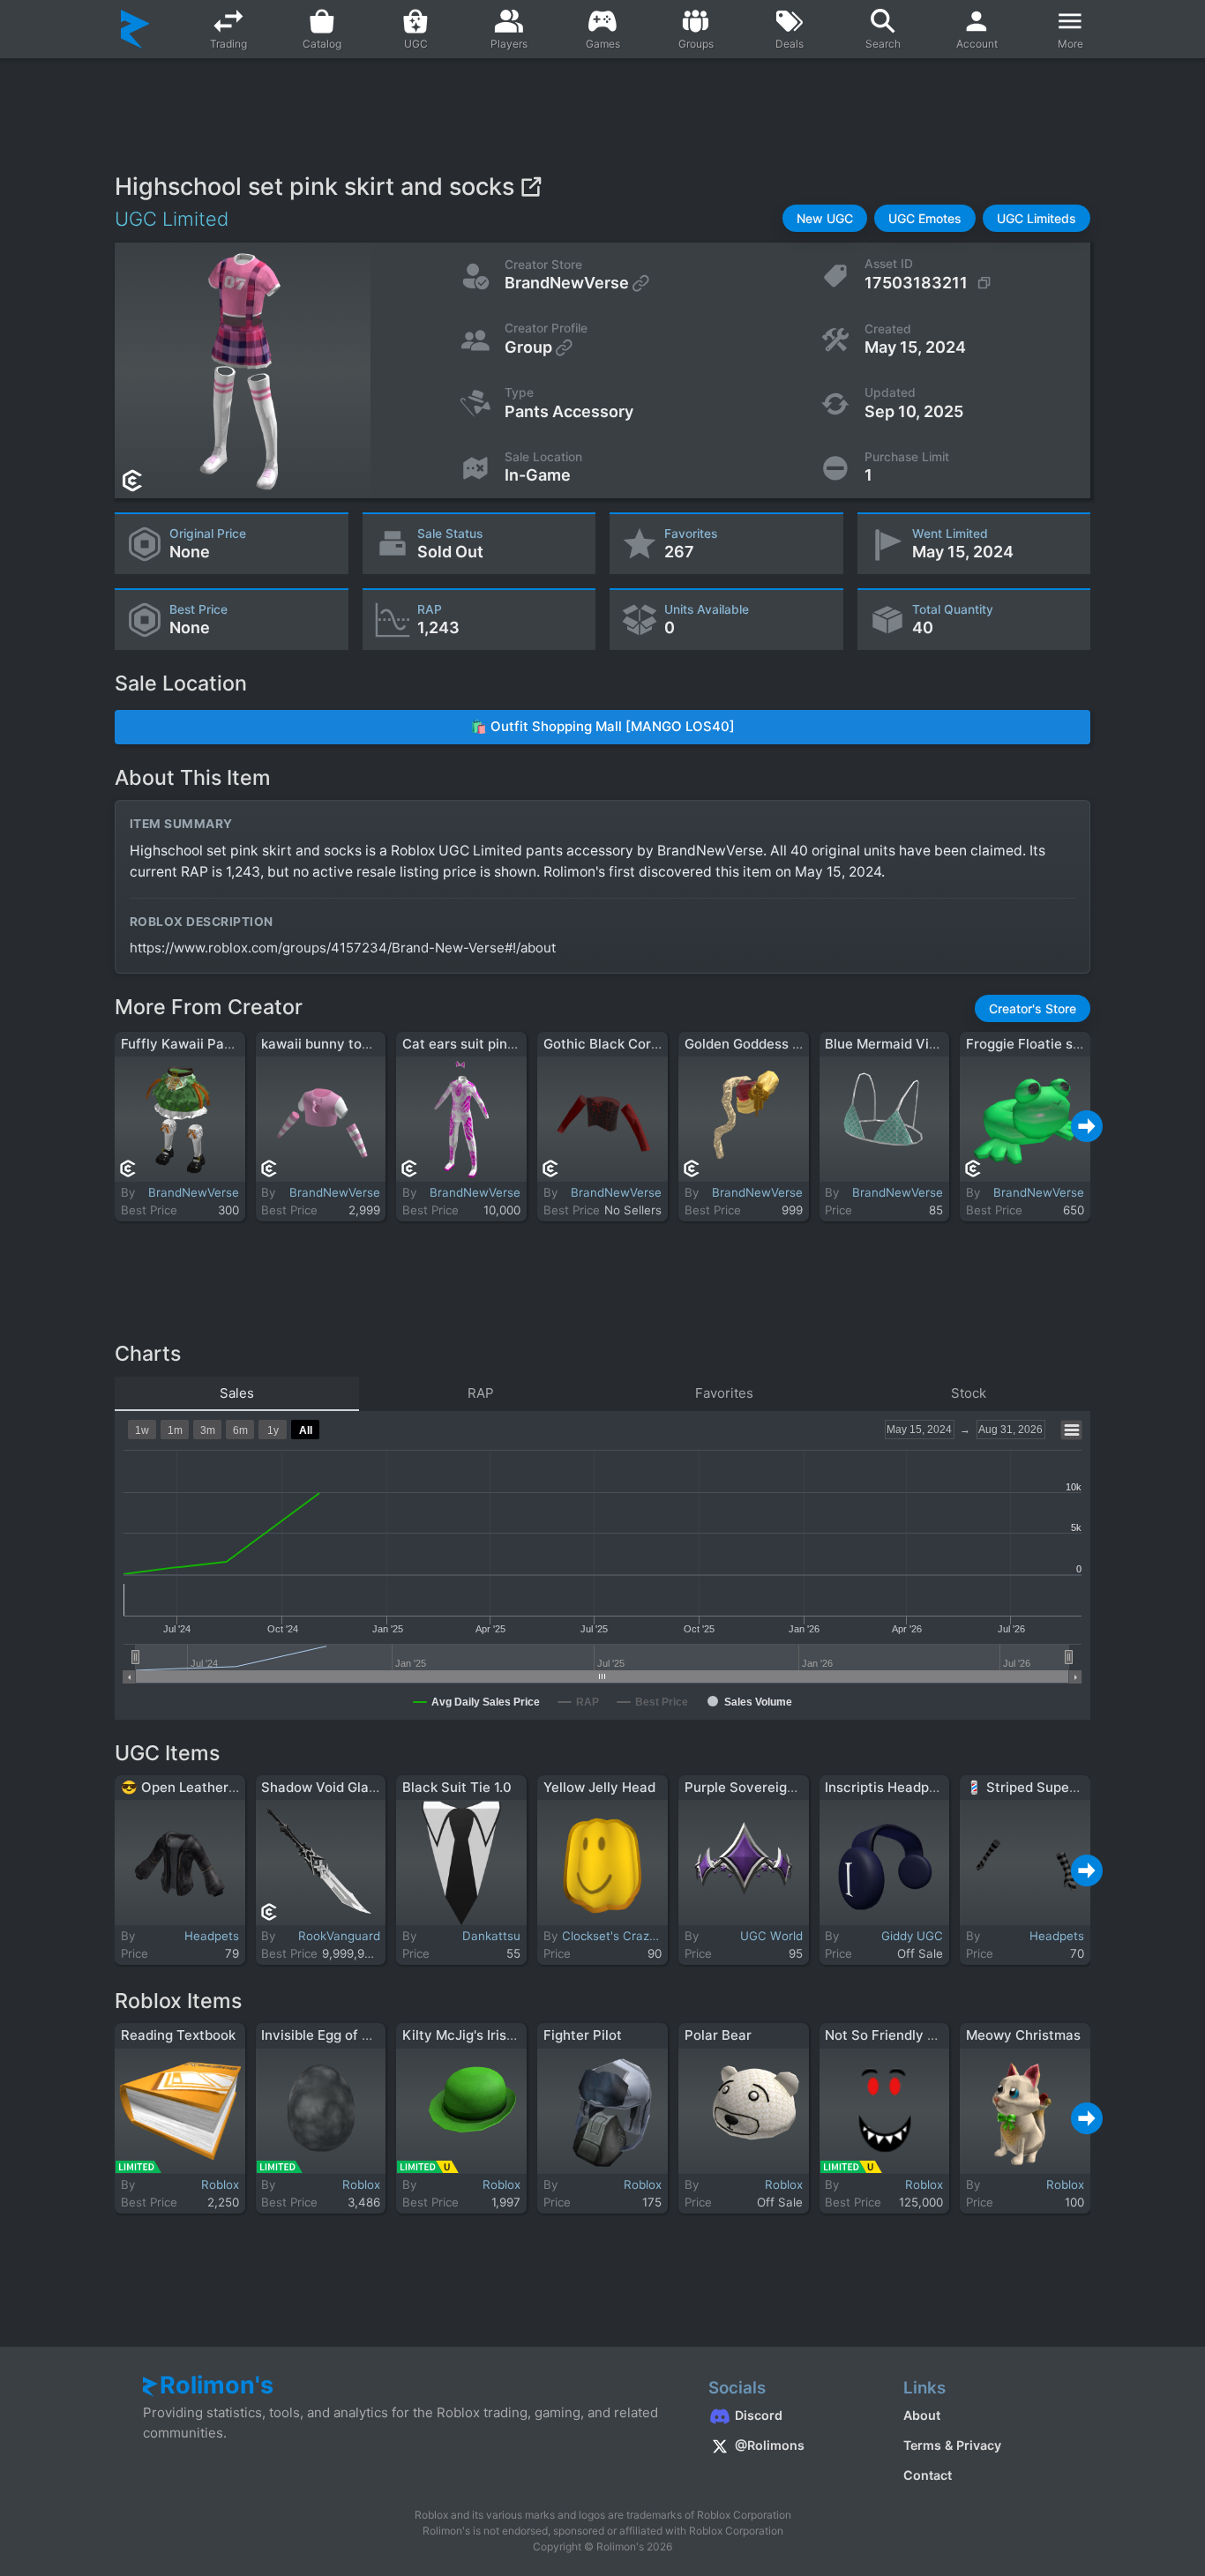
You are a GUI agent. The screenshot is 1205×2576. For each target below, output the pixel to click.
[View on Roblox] (531, 187)
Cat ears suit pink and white (491, 1044)
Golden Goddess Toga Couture (782, 1044)
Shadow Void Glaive (325, 1787)
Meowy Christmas (1023, 2035)
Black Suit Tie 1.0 (457, 1787)
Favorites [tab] (724, 1393)
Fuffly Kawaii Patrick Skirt (204, 1044)
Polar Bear (718, 2035)
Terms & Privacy (952, 2445)
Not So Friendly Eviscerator (913, 2035)
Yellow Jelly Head (599, 1787)
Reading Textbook (178, 2035)
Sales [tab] (237, 1393)
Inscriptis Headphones (896, 1787)
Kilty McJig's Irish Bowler (482, 2035)
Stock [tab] (969, 1393)
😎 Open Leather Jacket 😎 (208, 1787)
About (922, 2415)
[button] (825, 218)
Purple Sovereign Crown (762, 1787)
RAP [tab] (481, 1393)
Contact (928, 2475)
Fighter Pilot (583, 2035)
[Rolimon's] (135, 29)
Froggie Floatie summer (1041, 1044)
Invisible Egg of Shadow (337, 2035)
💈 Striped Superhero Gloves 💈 (1069, 1787)
